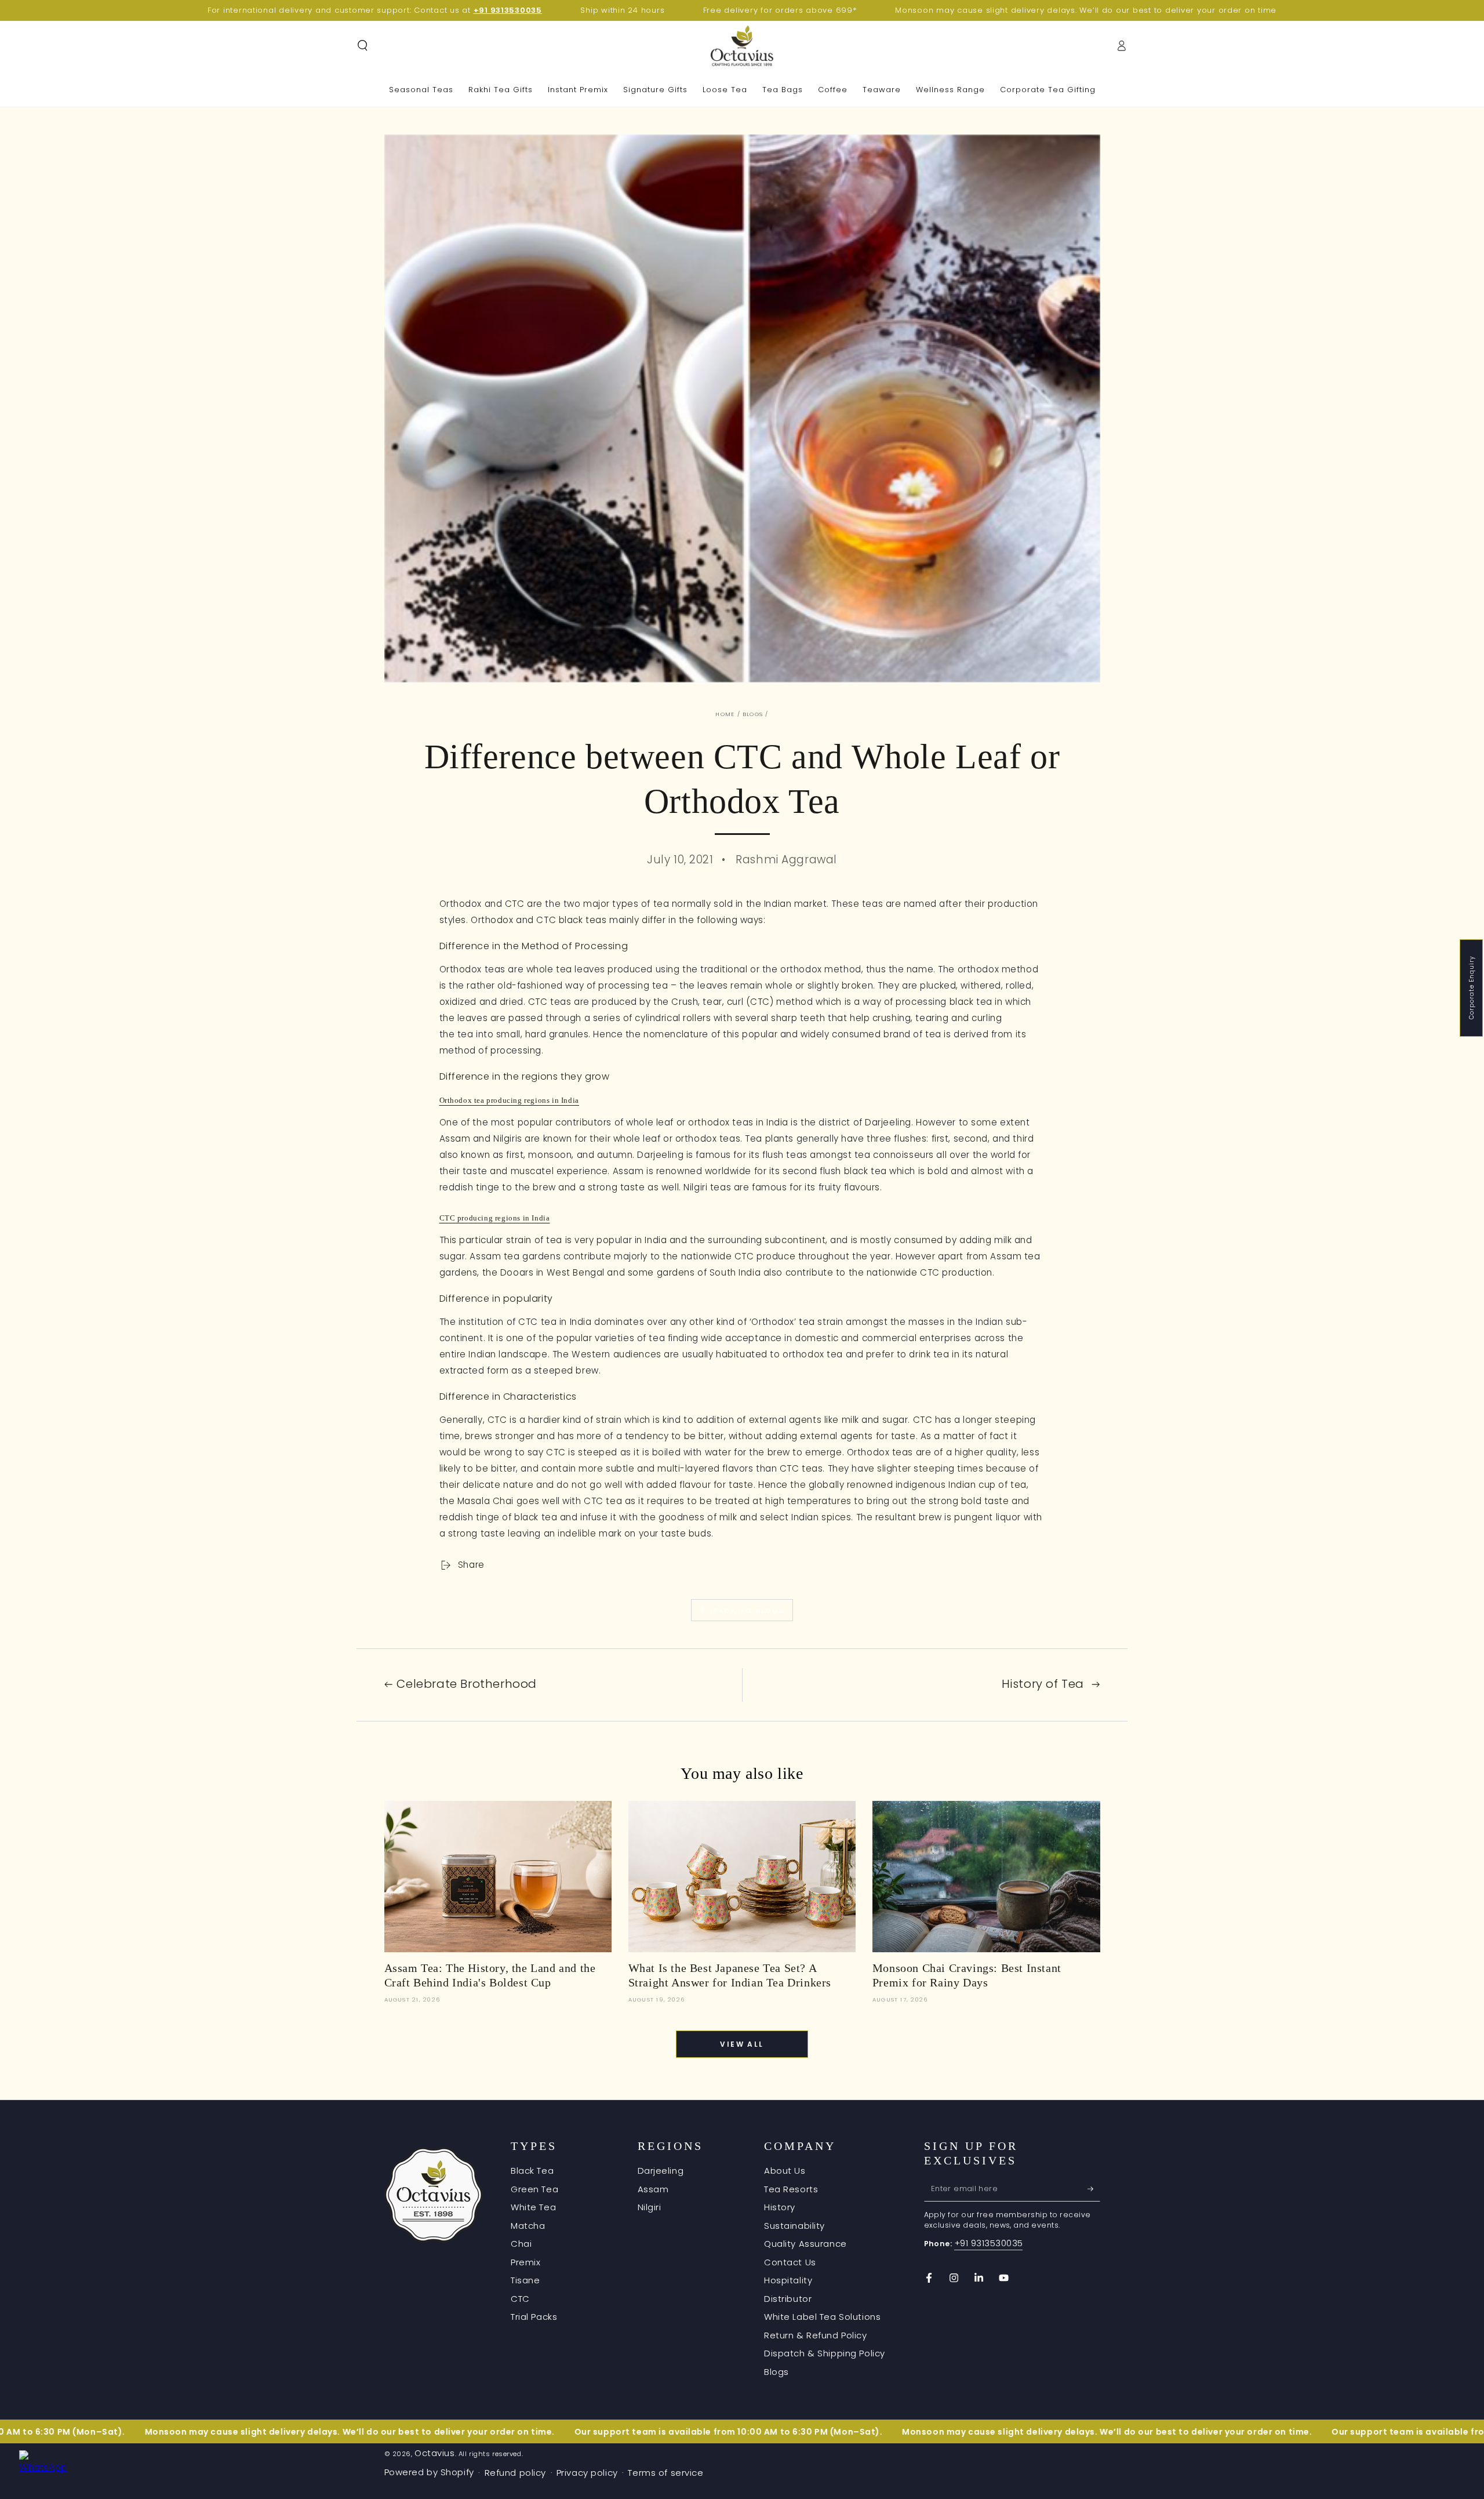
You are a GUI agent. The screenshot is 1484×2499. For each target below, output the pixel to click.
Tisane (525, 2280)
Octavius (435, 2453)
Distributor (788, 2299)
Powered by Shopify (429, 2472)
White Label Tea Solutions (822, 2317)
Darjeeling (661, 2171)
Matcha (528, 2226)
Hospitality (788, 2280)
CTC (520, 2299)
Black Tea (532, 2171)
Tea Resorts (791, 2189)
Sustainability (794, 2226)
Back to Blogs (749, 1611)
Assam (653, 2189)
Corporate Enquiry (1472, 988)
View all (742, 2044)
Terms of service (665, 2473)
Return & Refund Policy (816, 2335)
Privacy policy (587, 2473)
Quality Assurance (805, 2244)
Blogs (753, 714)
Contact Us (790, 2262)
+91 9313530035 (989, 2243)
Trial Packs (534, 2317)
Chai (521, 2244)
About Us (785, 2171)
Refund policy (515, 2473)
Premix (525, 2262)
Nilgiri (650, 2207)
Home (725, 714)
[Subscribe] (1094, 2189)
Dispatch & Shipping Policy (825, 2353)
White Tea (533, 2207)
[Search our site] (363, 46)
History (780, 2207)
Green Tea (534, 2189)
